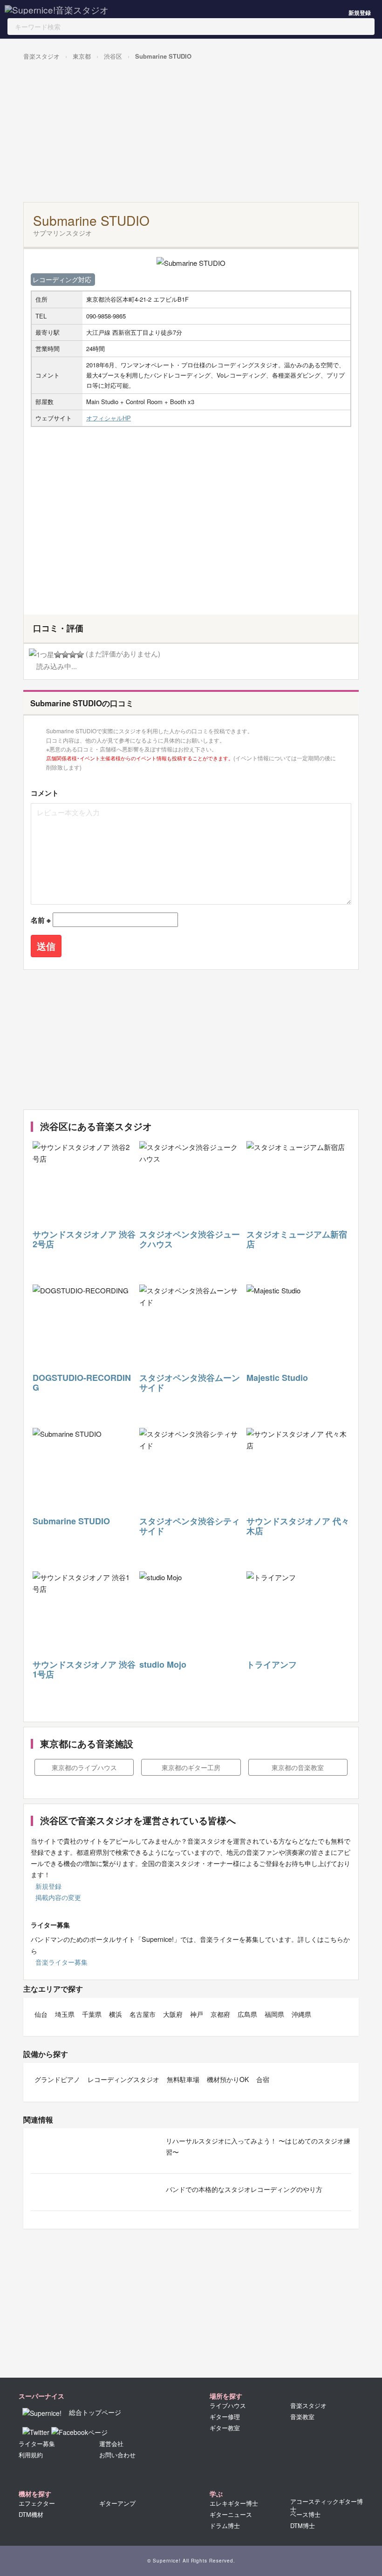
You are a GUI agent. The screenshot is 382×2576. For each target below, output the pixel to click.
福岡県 (274, 2014)
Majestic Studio (277, 1378)
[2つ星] (58, 655)
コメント (45, 793)
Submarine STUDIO (163, 56)
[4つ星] (73, 655)
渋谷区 (113, 56)
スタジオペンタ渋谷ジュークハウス (190, 1239)
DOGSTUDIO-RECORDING (82, 1383)
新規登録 (360, 13)
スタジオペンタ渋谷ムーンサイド (190, 1383)
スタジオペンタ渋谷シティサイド (190, 1526)
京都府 (220, 2014)
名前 (41, 920)
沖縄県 (301, 2014)
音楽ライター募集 (61, 1962)
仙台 (41, 2014)
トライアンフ (272, 1664)
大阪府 (173, 2014)
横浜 (116, 2014)
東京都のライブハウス (84, 1767)
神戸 (197, 2014)
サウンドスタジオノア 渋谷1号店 (84, 1670)
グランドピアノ (57, 2079)
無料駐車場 (183, 2079)
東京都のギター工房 (191, 1767)
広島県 (247, 2014)
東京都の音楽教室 (298, 1767)
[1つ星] (41, 655)
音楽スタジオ (41, 56)
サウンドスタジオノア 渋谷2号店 (84, 1239)
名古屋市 (143, 2014)
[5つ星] (80, 655)
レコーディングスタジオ (123, 2079)
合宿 (263, 2079)
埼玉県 (65, 2014)
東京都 (82, 56)
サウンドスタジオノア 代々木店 (298, 1526)
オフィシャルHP (109, 418)
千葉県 (92, 2014)
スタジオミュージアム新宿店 (297, 1239)
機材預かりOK (228, 2079)
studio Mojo (163, 1664)
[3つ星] (65, 655)
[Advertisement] (189, 132)
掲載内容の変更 (58, 1897)
